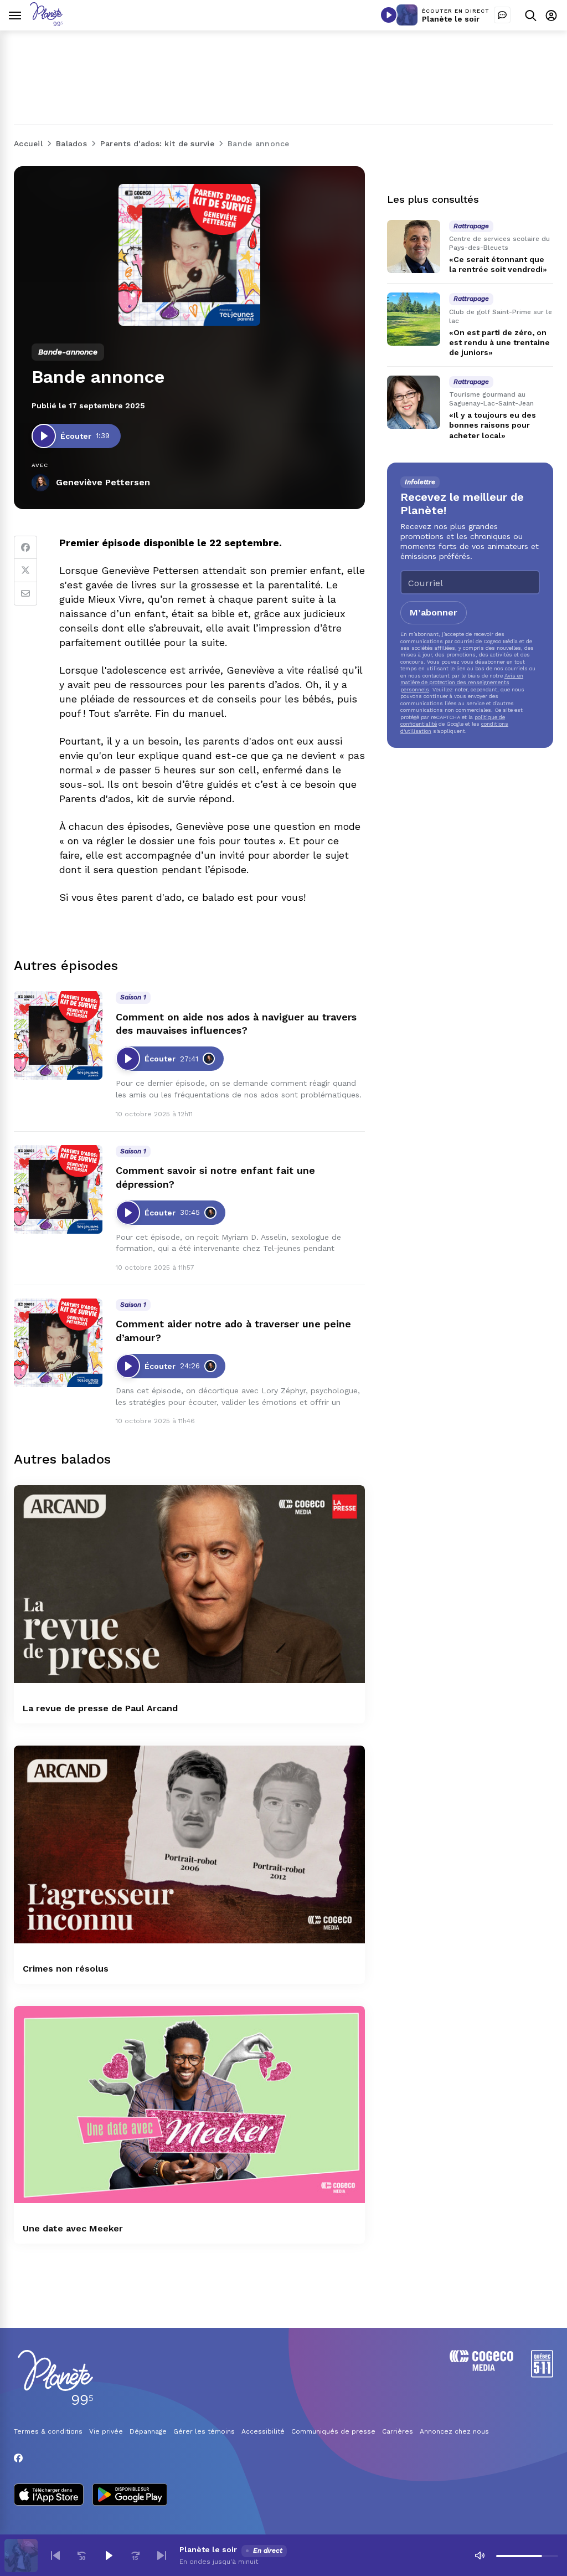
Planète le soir (451, 19)
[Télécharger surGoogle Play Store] (130, 2496)
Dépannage (148, 2431)
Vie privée (106, 2431)
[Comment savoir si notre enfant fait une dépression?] (58, 1189)
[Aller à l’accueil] (46, 23)
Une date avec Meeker (73, 2228)
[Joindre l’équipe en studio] (502, 15)
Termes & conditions (48, 2431)
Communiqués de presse (333, 2431)
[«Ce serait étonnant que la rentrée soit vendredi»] (414, 247)
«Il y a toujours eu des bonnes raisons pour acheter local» (493, 425)
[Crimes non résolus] (189, 1844)
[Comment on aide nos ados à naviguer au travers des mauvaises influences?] (58, 1035)
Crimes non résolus (66, 1969)
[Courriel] (25, 594)
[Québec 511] (542, 2375)
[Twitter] (25, 571)
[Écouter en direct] (389, 15)
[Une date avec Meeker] (189, 2105)
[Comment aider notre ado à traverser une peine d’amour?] (58, 1343)
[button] (55, 2556)
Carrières (398, 2431)
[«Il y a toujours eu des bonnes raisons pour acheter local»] (414, 402)
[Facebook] (25, 547)
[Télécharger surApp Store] (49, 2496)
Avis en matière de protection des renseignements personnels (462, 683)
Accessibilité (263, 2431)
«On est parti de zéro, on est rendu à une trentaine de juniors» (499, 342)
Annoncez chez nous (454, 2431)
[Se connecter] (551, 15)
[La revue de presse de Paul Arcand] (189, 1584)
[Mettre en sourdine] (480, 2556)
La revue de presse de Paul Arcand (100, 1708)
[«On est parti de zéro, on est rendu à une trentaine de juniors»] (414, 319)
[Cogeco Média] (481, 2368)
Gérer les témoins (204, 2431)
